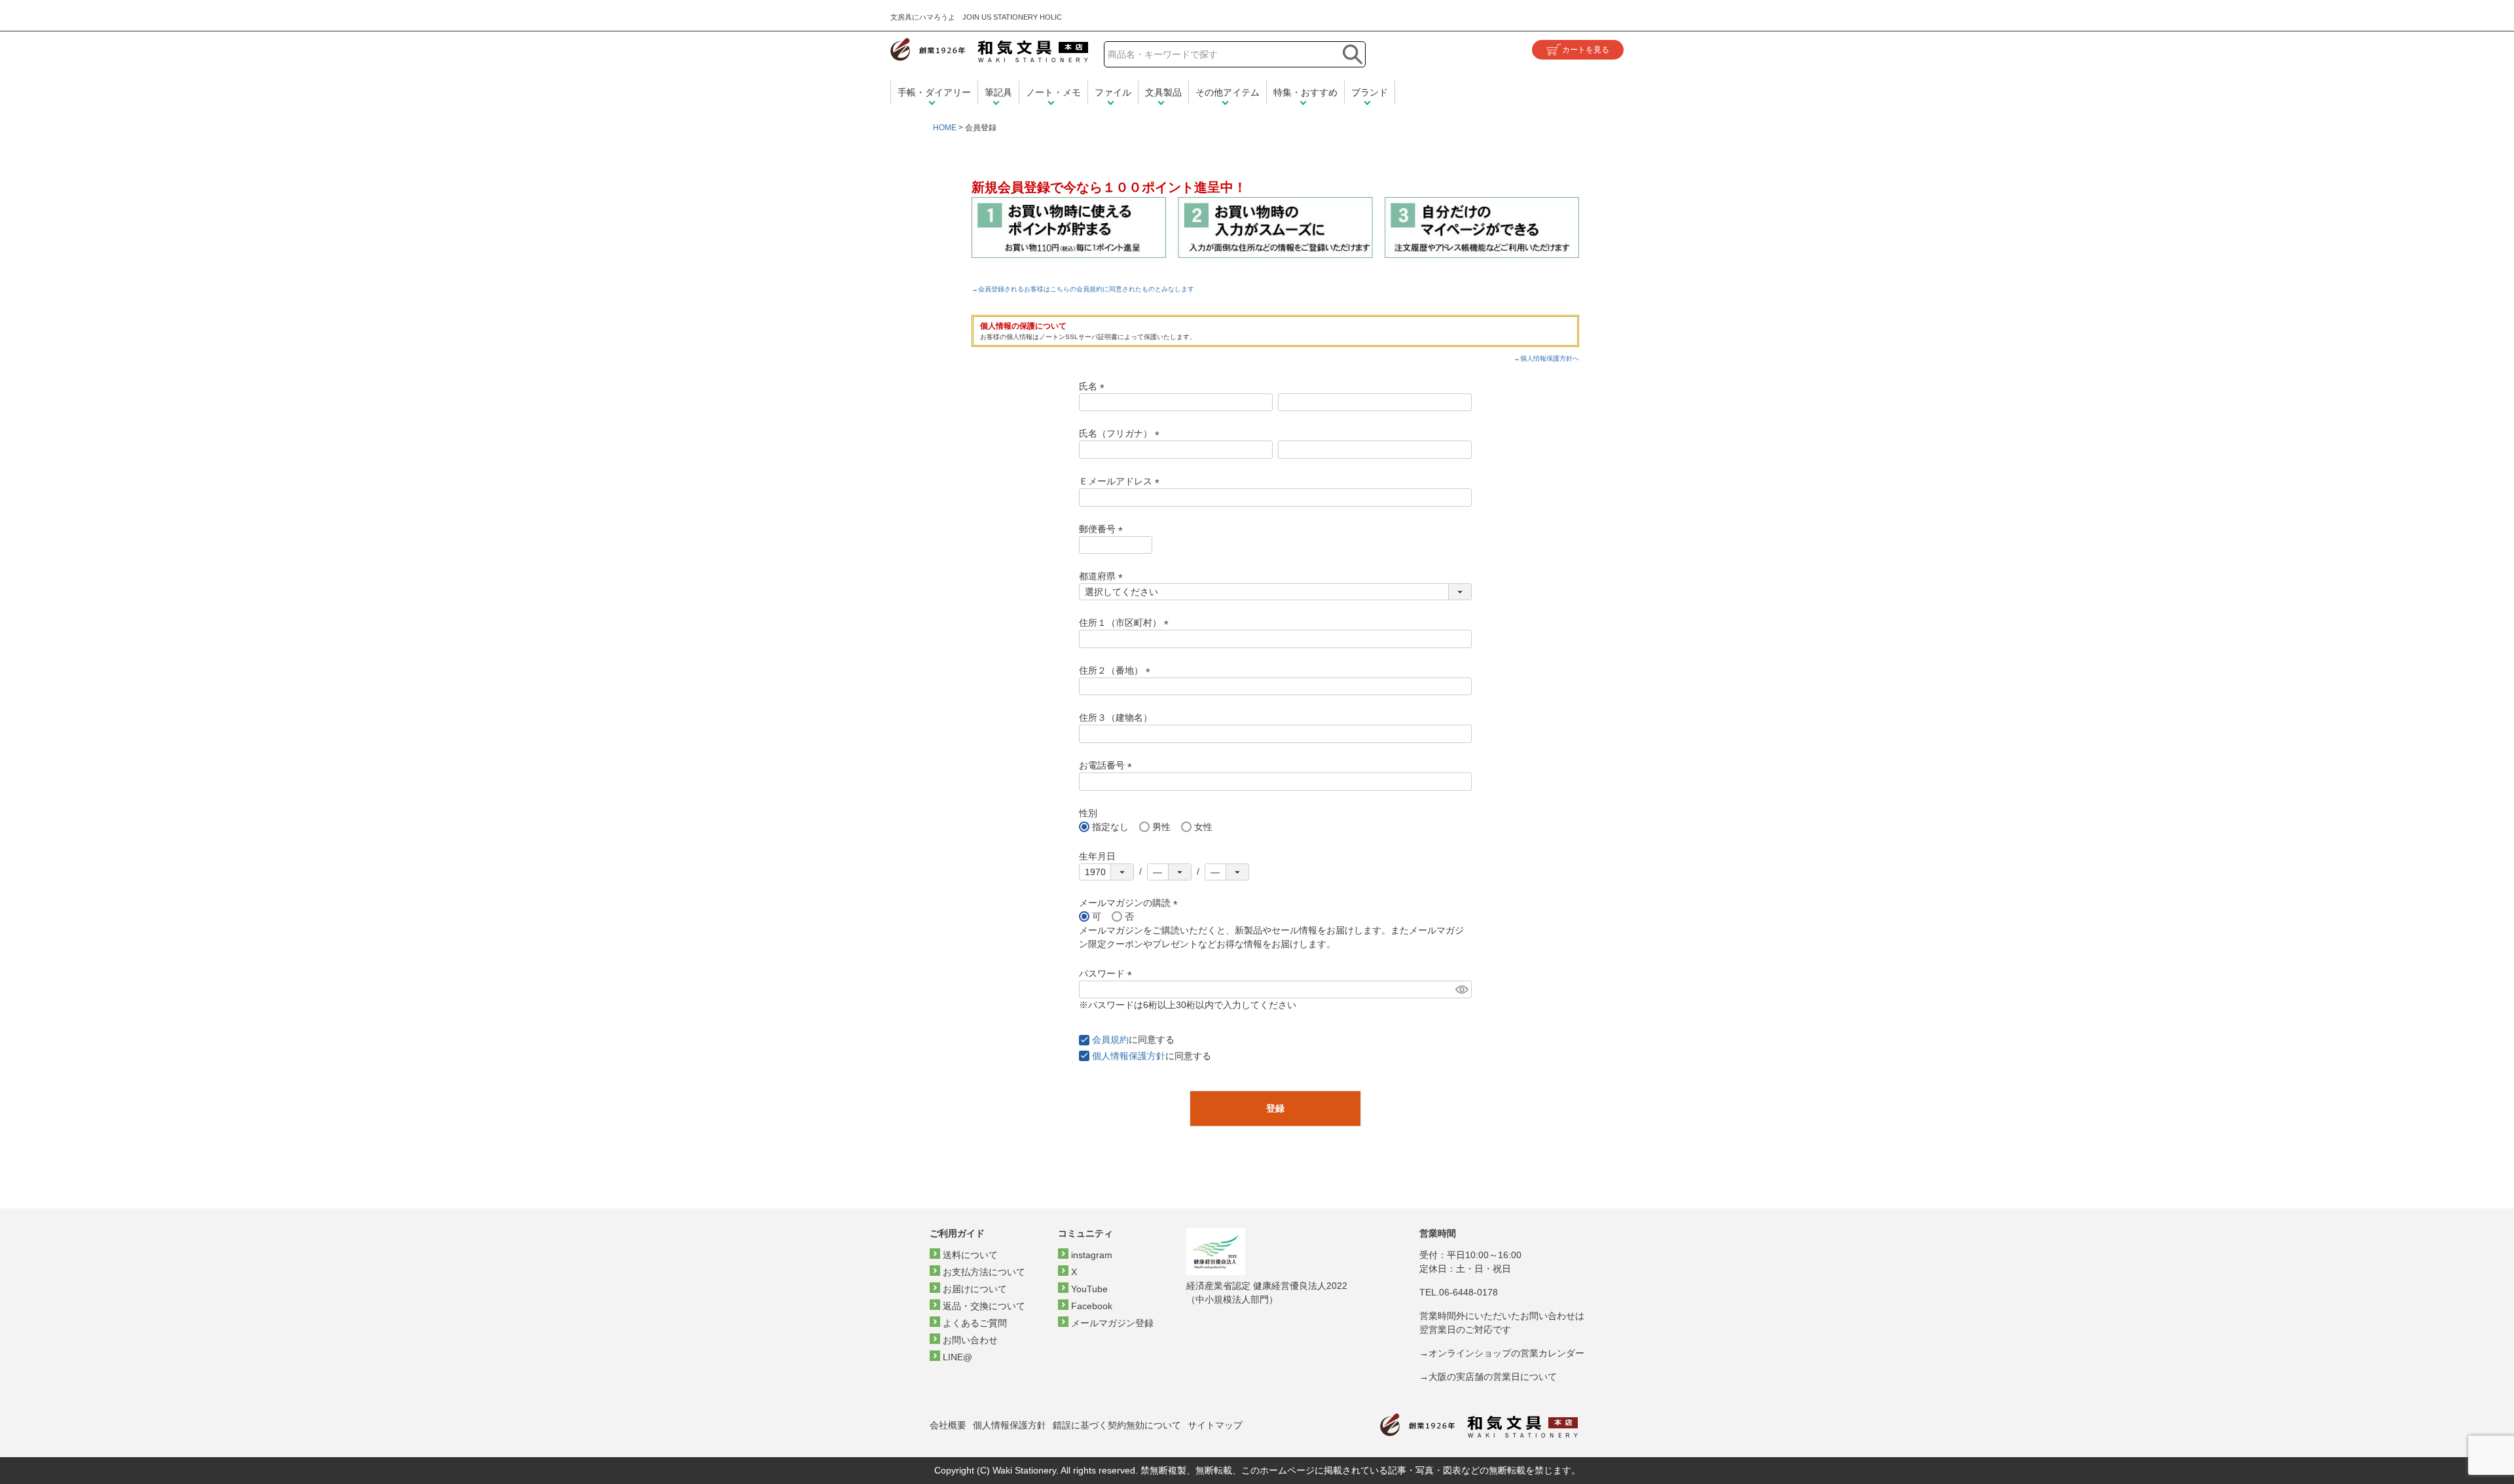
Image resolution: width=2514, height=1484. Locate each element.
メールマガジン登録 (1112, 1323)
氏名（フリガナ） (1121, 433)
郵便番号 (1103, 529)
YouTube (1089, 1289)
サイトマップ (1215, 1425)
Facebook (1092, 1306)
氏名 (1094, 386)
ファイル (1113, 92)
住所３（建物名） (1116, 717)
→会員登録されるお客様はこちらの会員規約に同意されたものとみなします (1083, 289)
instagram (1092, 1255)
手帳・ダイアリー (934, 92)
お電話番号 (1108, 765)
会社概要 (948, 1425)
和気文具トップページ (1479, 1425)
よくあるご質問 (975, 1323)
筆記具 (998, 92)
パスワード (1108, 973)
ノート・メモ (1053, 92)
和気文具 (989, 50)
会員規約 (1110, 1040)
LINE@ (957, 1357)
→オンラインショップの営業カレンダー (1502, 1353)
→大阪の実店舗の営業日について (1488, 1377)
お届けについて (975, 1289)
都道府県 (1103, 576)
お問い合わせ (970, 1340)
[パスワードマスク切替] (1462, 990)
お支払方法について (984, 1272)
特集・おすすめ (1305, 92)
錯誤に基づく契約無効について (1117, 1425)
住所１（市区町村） (1126, 623)
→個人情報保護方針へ (1546, 358)
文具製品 (1163, 92)
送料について (970, 1255)
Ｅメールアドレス (1121, 481)
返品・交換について (984, 1306)
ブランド (1370, 92)
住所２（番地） (1117, 670)
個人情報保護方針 (1129, 1056)
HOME (945, 128)
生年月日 (1097, 856)
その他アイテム (1228, 92)
